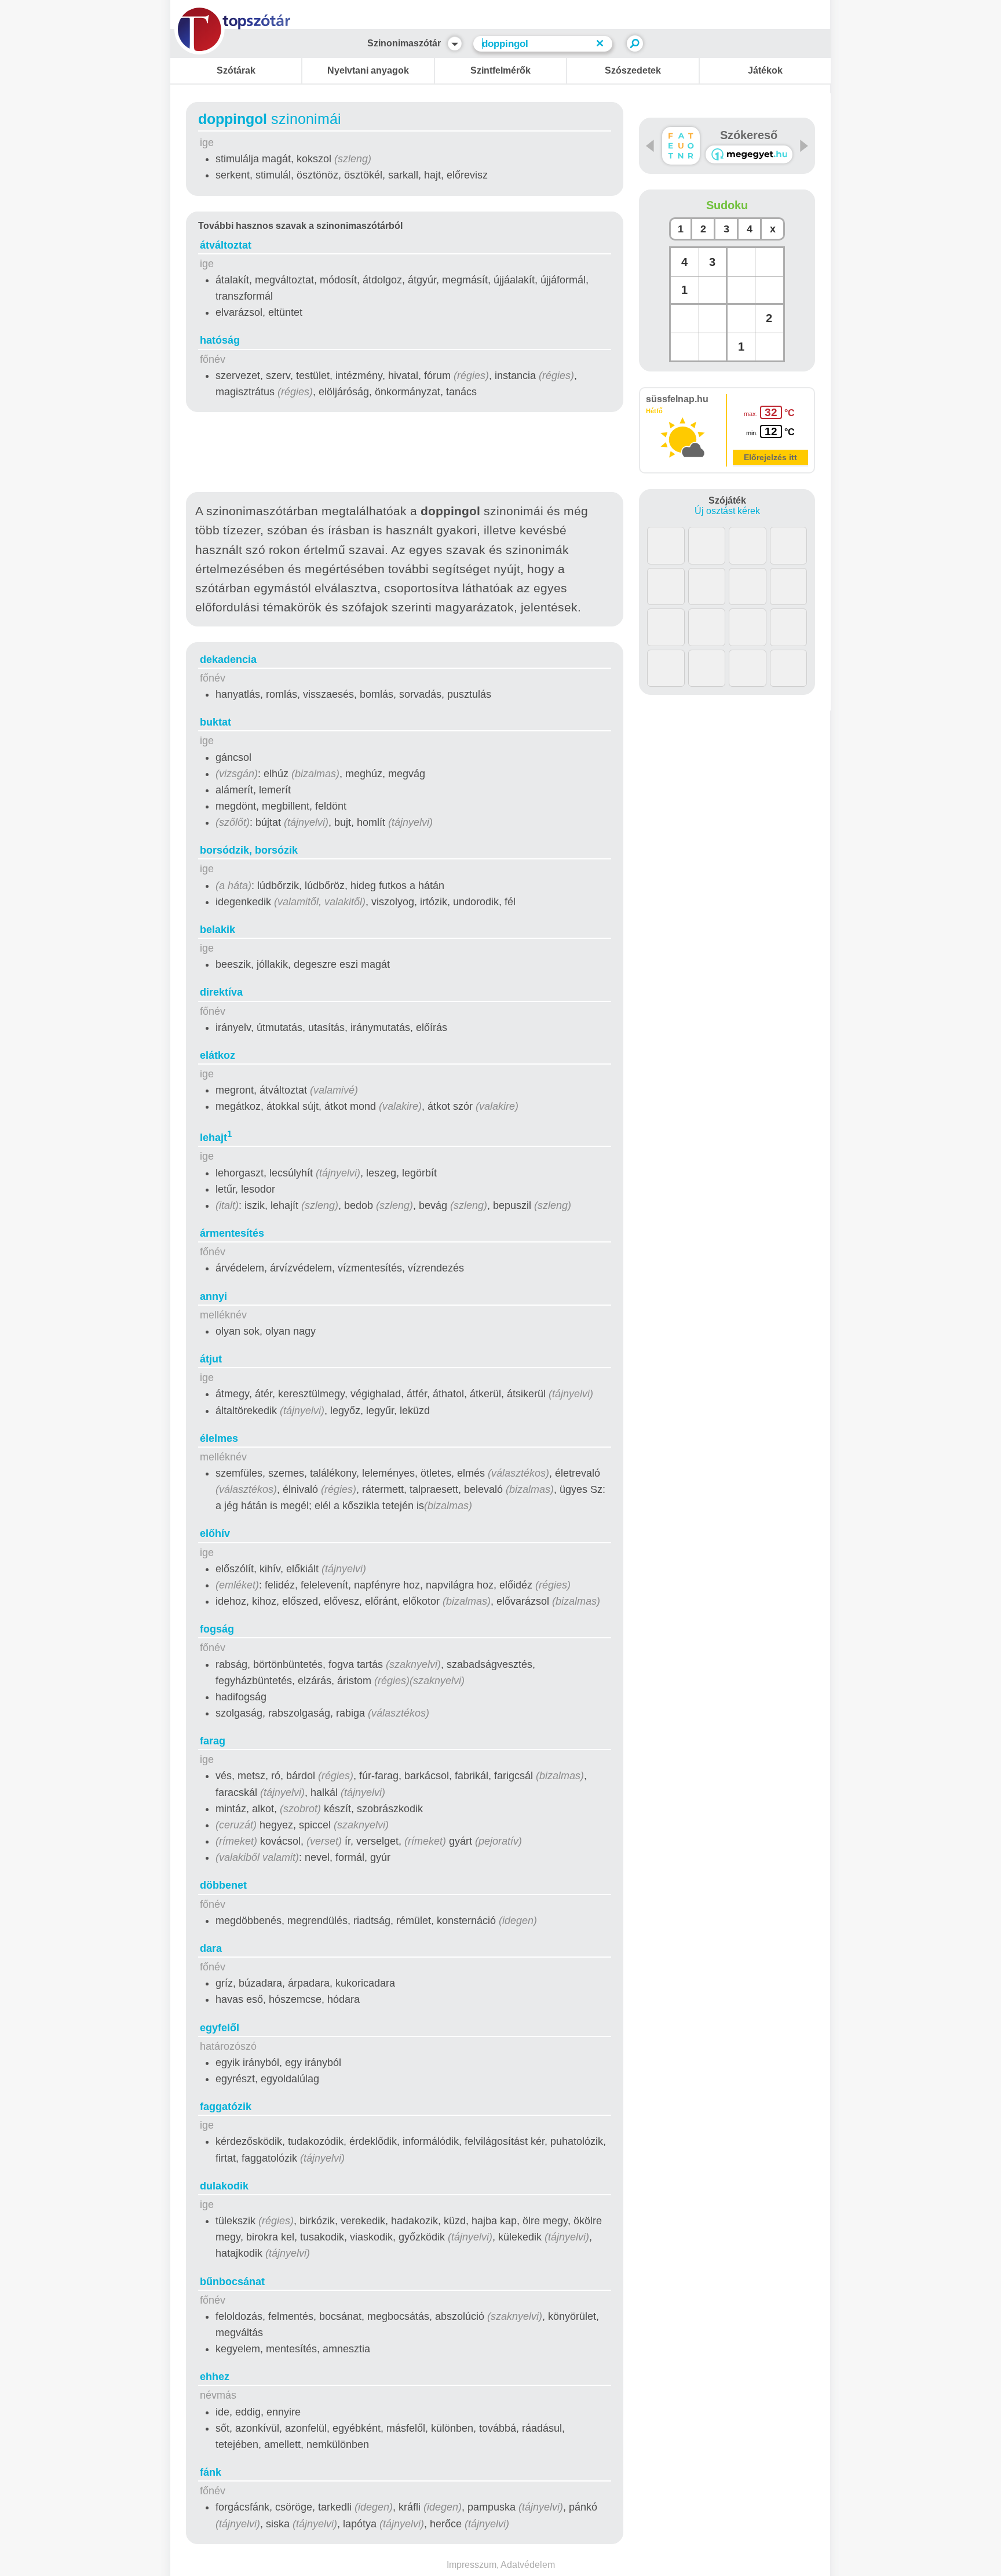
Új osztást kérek (727, 511)
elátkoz (218, 1055)
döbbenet (223, 1885)
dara (211, 1948)
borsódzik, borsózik (249, 850)
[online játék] (749, 154)
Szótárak (236, 70)
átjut (211, 1359)
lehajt (216, 1138)
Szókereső (749, 135)
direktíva (221, 992)
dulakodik (224, 2186)
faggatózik (226, 2107)
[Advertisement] (405, 454)
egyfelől (220, 2028)
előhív (215, 1533)
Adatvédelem (528, 2565)
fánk (211, 2472)
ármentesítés (232, 1233)
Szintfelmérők (500, 70)
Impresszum (472, 2565)
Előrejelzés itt (770, 457)
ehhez (215, 2377)
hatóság (220, 340)
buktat (215, 722)
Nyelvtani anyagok (368, 70)
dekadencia (228, 660)
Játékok (765, 70)
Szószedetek (633, 70)
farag (213, 1741)
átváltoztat (226, 245)
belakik (218, 930)
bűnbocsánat (232, 2282)
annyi (213, 1296)
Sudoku (727, 205)
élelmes (219, 1438)
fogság (217, 1629)
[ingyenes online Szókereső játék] (681, 146)
